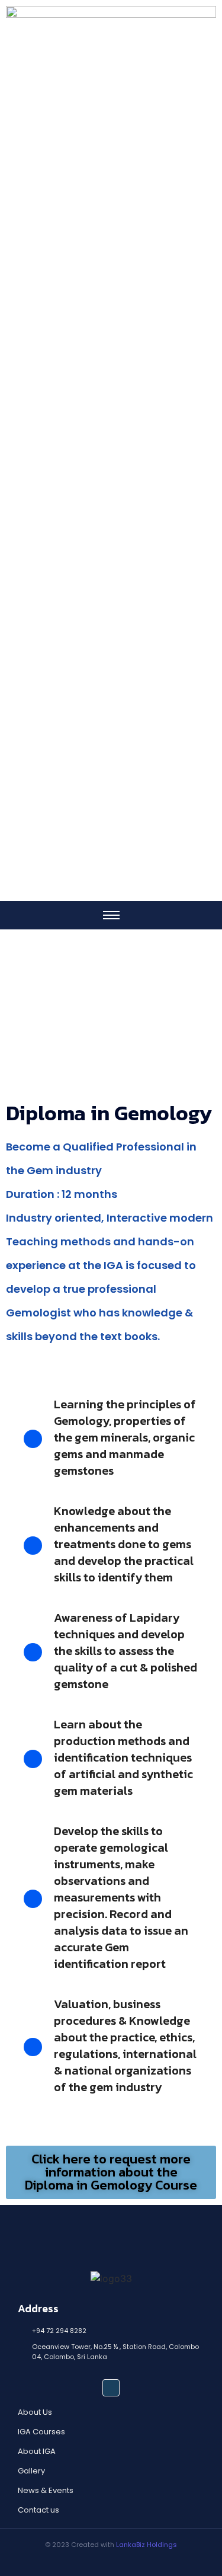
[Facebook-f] (111, 2388)
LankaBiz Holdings (147, 2545)
